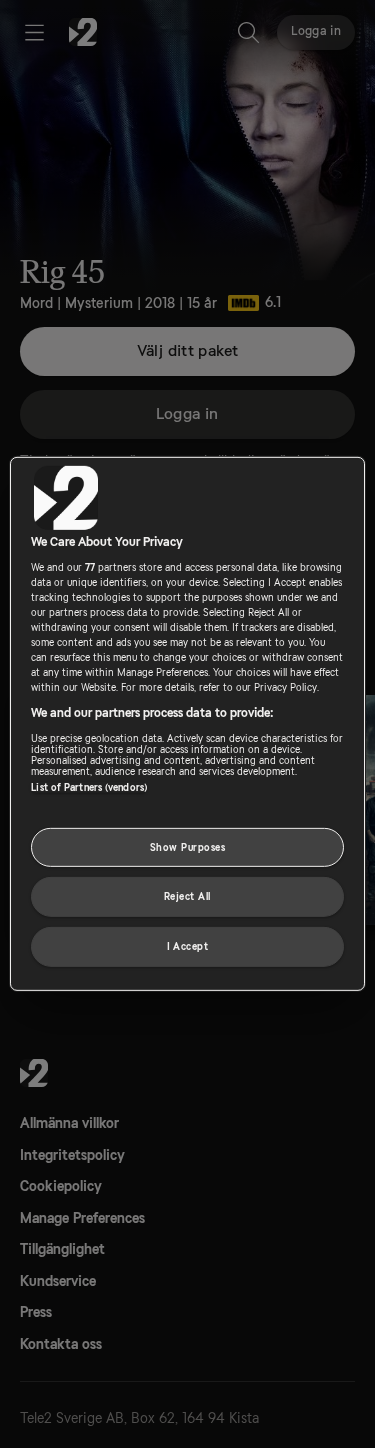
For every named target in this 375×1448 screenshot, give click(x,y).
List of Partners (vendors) (89, 786)
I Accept (188, 946)
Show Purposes (187, 846)
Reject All (187, 896)
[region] (187, 724)
